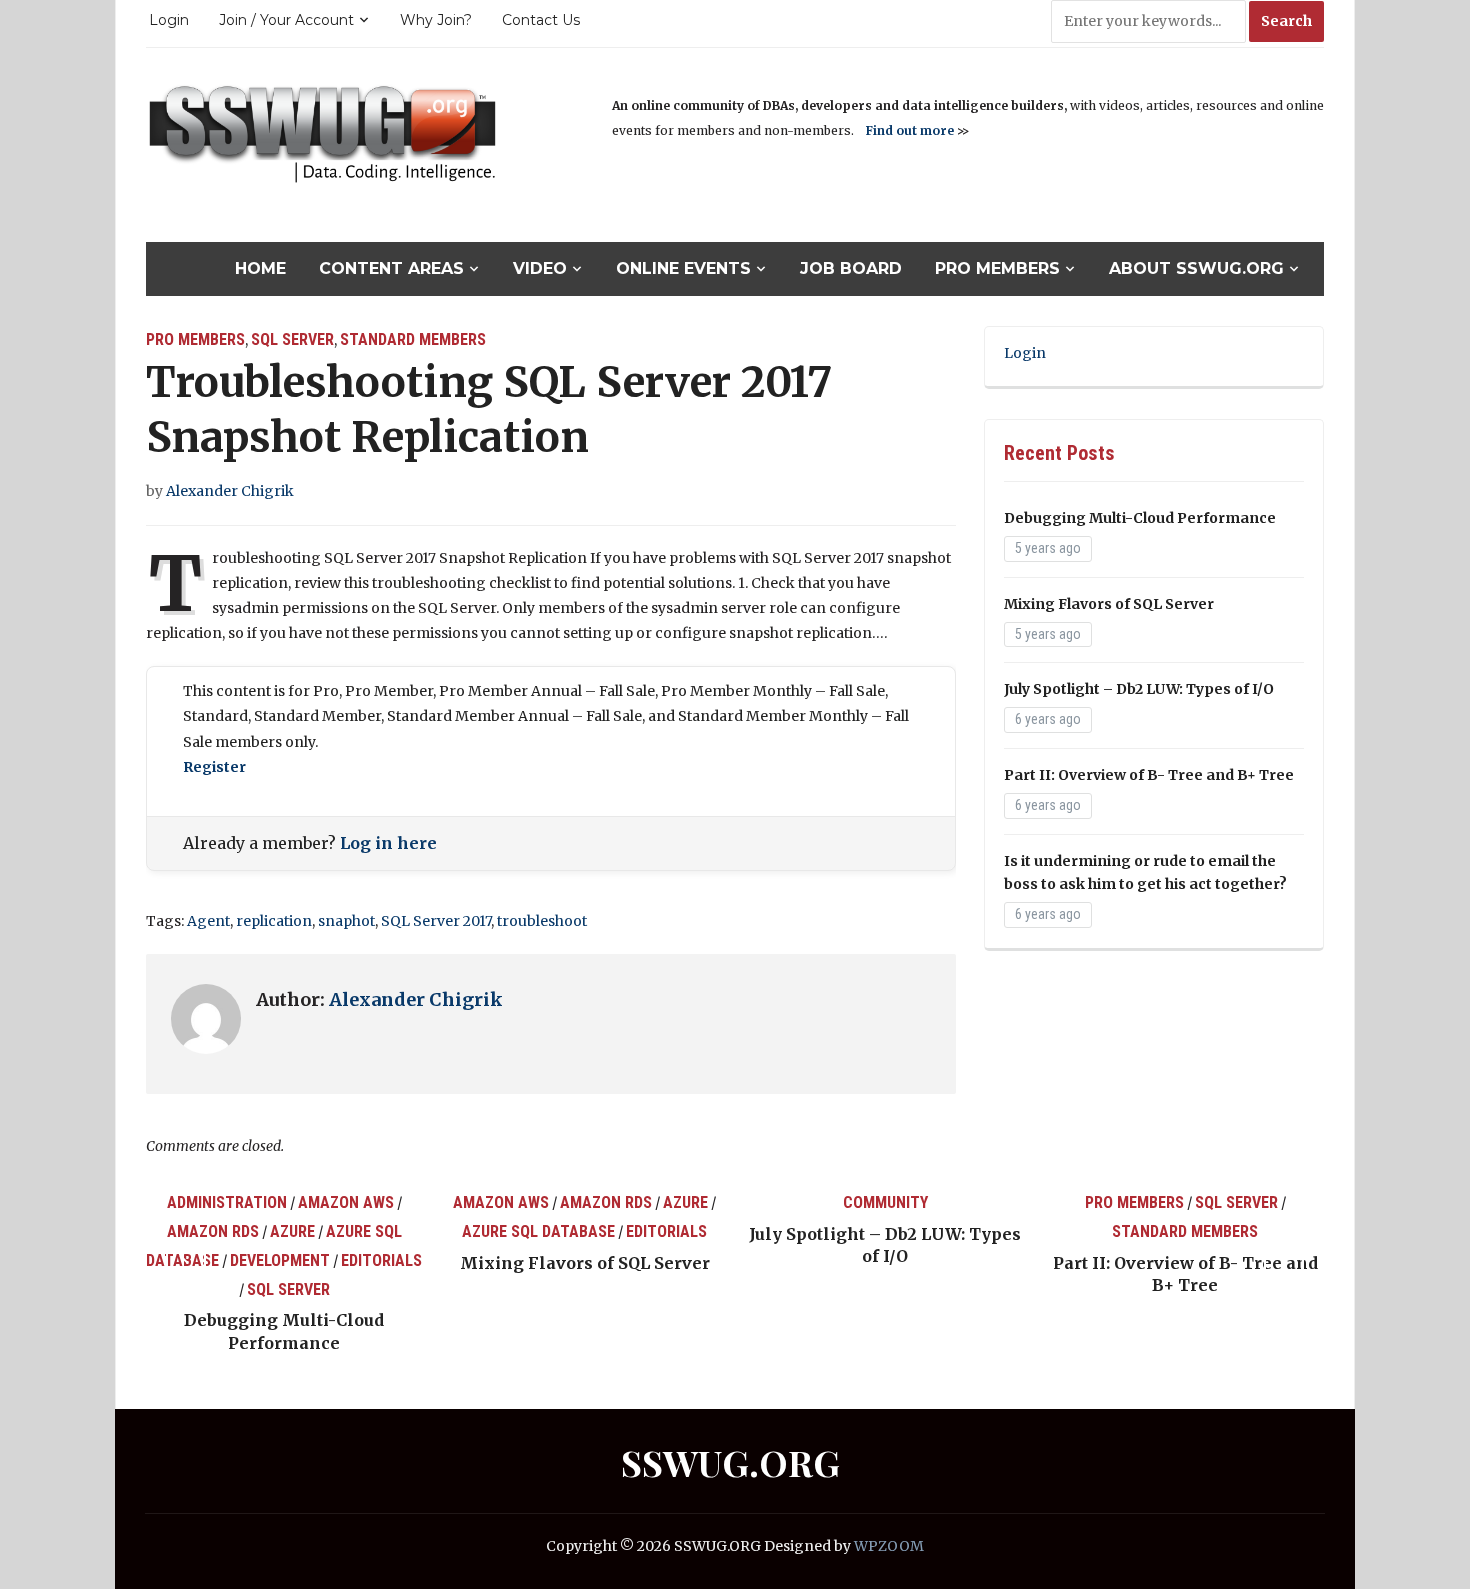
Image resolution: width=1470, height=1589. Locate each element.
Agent (208, 921)
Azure (292, 1231)
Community (885, 1202)
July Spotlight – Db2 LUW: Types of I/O (1139, 689)
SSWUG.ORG (730, 1462)
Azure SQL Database (538, 1231)
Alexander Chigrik (230, 491)
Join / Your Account (286, 20)
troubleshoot (542, 921)
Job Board (851, 268)
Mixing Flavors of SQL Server (1109, 604)
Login (169, 20)
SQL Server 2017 (436, 921)
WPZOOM (889, 1546)
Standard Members (413, 339)
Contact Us (541, 20)
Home (260, 268)
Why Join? (436, 20)
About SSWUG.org (1196, 268)
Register (214, 767)
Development (280, 1260)
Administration (227, 1202)
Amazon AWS (346, 1202)
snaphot (346, 921)
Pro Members (997, 268)
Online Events (683, 268)
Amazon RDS (213, 1231)
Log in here (388, 843)
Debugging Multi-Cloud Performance (1140, 518)
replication (274, 921)
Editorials (381, 1260)
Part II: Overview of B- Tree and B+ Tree (1149, 775)
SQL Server (292, 339)
